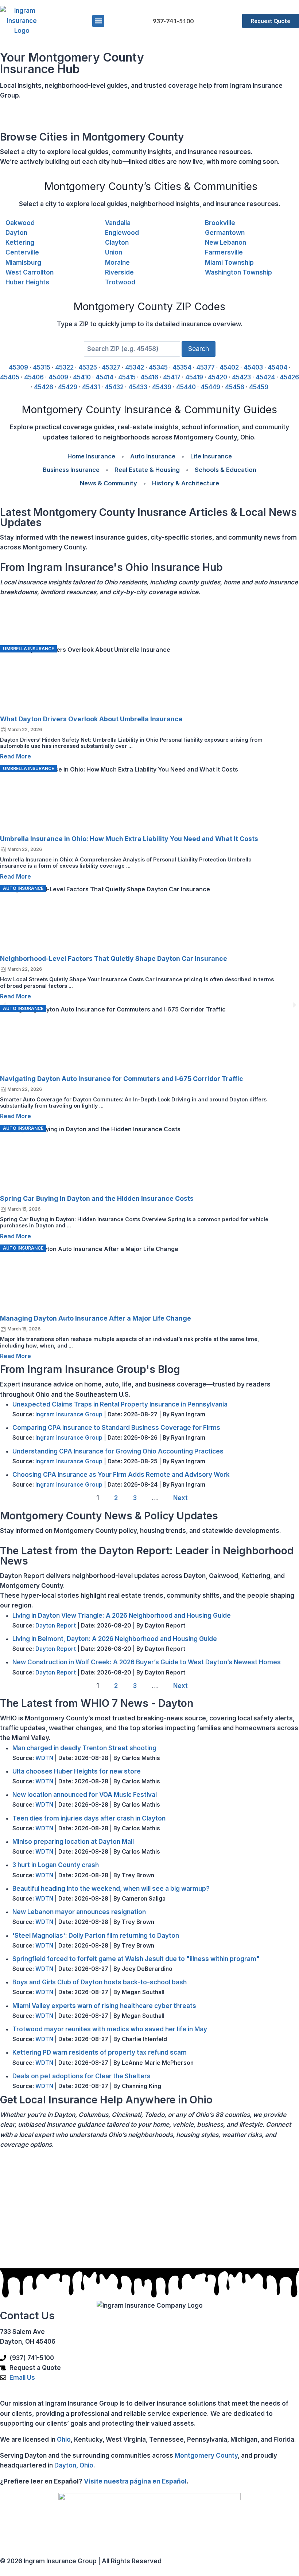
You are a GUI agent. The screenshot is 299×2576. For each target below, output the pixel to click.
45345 (158, 367)
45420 (218, 377)
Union (114, 252)
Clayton (117, 242)
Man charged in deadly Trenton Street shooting (84, 1748)
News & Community (108, 483)
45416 (149, 377)
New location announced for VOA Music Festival (85, 1795)
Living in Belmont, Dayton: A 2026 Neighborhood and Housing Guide (115, 1639)
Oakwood (20, 223)
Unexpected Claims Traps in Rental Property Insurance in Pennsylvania (120, 1404)
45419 (194, 377)
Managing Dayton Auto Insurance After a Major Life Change (96, 1318)
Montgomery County (206, 2455)
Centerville (22, 252)
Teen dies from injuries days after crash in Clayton (89, 1818)
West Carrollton (30, 272)
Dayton (16, 233)
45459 (259, 387)
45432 (114, 387)
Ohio (64, 2439)
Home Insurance (91, 456)
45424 (265, 377)
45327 (111, 367)
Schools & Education (226, 470)
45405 (10, 377)
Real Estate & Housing (147, 470)
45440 (186, 387)
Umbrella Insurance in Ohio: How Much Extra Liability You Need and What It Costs (129, 839)
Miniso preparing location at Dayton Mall (73, 1842)
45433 (138, 387)
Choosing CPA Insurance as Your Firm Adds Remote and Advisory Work (121, 1475)
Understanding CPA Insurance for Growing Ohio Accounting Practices (118, 1451)
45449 (210, 387)
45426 (289, 377)
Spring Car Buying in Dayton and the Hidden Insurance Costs (97, 1198)
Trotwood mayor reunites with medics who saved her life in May (110, 2029)
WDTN (44, 1758)
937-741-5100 (173, 21)
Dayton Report (56, 1626)
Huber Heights (27, 282)
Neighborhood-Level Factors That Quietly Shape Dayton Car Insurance (114, 958)
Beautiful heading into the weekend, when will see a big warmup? (111, 1889)
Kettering (20, 242)
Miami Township (229, 263)
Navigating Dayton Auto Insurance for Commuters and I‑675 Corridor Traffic (122, 1079)
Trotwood (120, 282)
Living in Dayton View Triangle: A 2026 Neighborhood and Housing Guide (122, 1616)
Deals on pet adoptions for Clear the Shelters (81, 2076)
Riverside (119, 272)
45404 (277, 367)
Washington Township (238, 272)
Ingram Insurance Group (69, 1414)
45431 (91, 387)
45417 (172, 377)
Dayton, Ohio (74, 2465)
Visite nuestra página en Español (135, 2481)
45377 (205, 367)
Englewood (122, 233)
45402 (229, 367)
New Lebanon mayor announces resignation (79, 1912)
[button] (98, 21)
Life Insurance (211, 456)
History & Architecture (186, 483)
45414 (104, 377)
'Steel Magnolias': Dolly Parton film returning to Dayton (96, 1936)
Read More (15, 756)
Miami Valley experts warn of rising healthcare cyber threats (104, 2006)
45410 (82, 377)
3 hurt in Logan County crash (56, 1865)
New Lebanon (226, 242)
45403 (253, 367)
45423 (241, 377)
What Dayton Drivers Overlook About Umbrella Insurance (91, 719)
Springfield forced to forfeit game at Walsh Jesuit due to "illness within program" (136, 1959)
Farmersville (224, 252)
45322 (64, 367)
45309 (18, 367)
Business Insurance (71, 470)
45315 (42, 367)
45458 (235, 387)
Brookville (220, 223)
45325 (88, 367)
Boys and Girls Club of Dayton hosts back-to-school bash (100, 1982)
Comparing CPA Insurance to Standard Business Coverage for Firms (116, 1428)
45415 (127, 377)
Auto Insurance (153, 456)
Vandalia (118, 223)
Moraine (117, 263)
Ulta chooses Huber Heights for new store (77, 1771)
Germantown (225, 233)
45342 (135, 367)
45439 (162, 387)
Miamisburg (23, 263)
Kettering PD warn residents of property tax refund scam (100, 2052)
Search (199, 349)
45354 (182, 367)
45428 (44, 387)
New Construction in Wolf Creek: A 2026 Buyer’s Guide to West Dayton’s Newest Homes (147, 1662)
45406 (34, 377)
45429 (68, 387)
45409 (58, 377)
